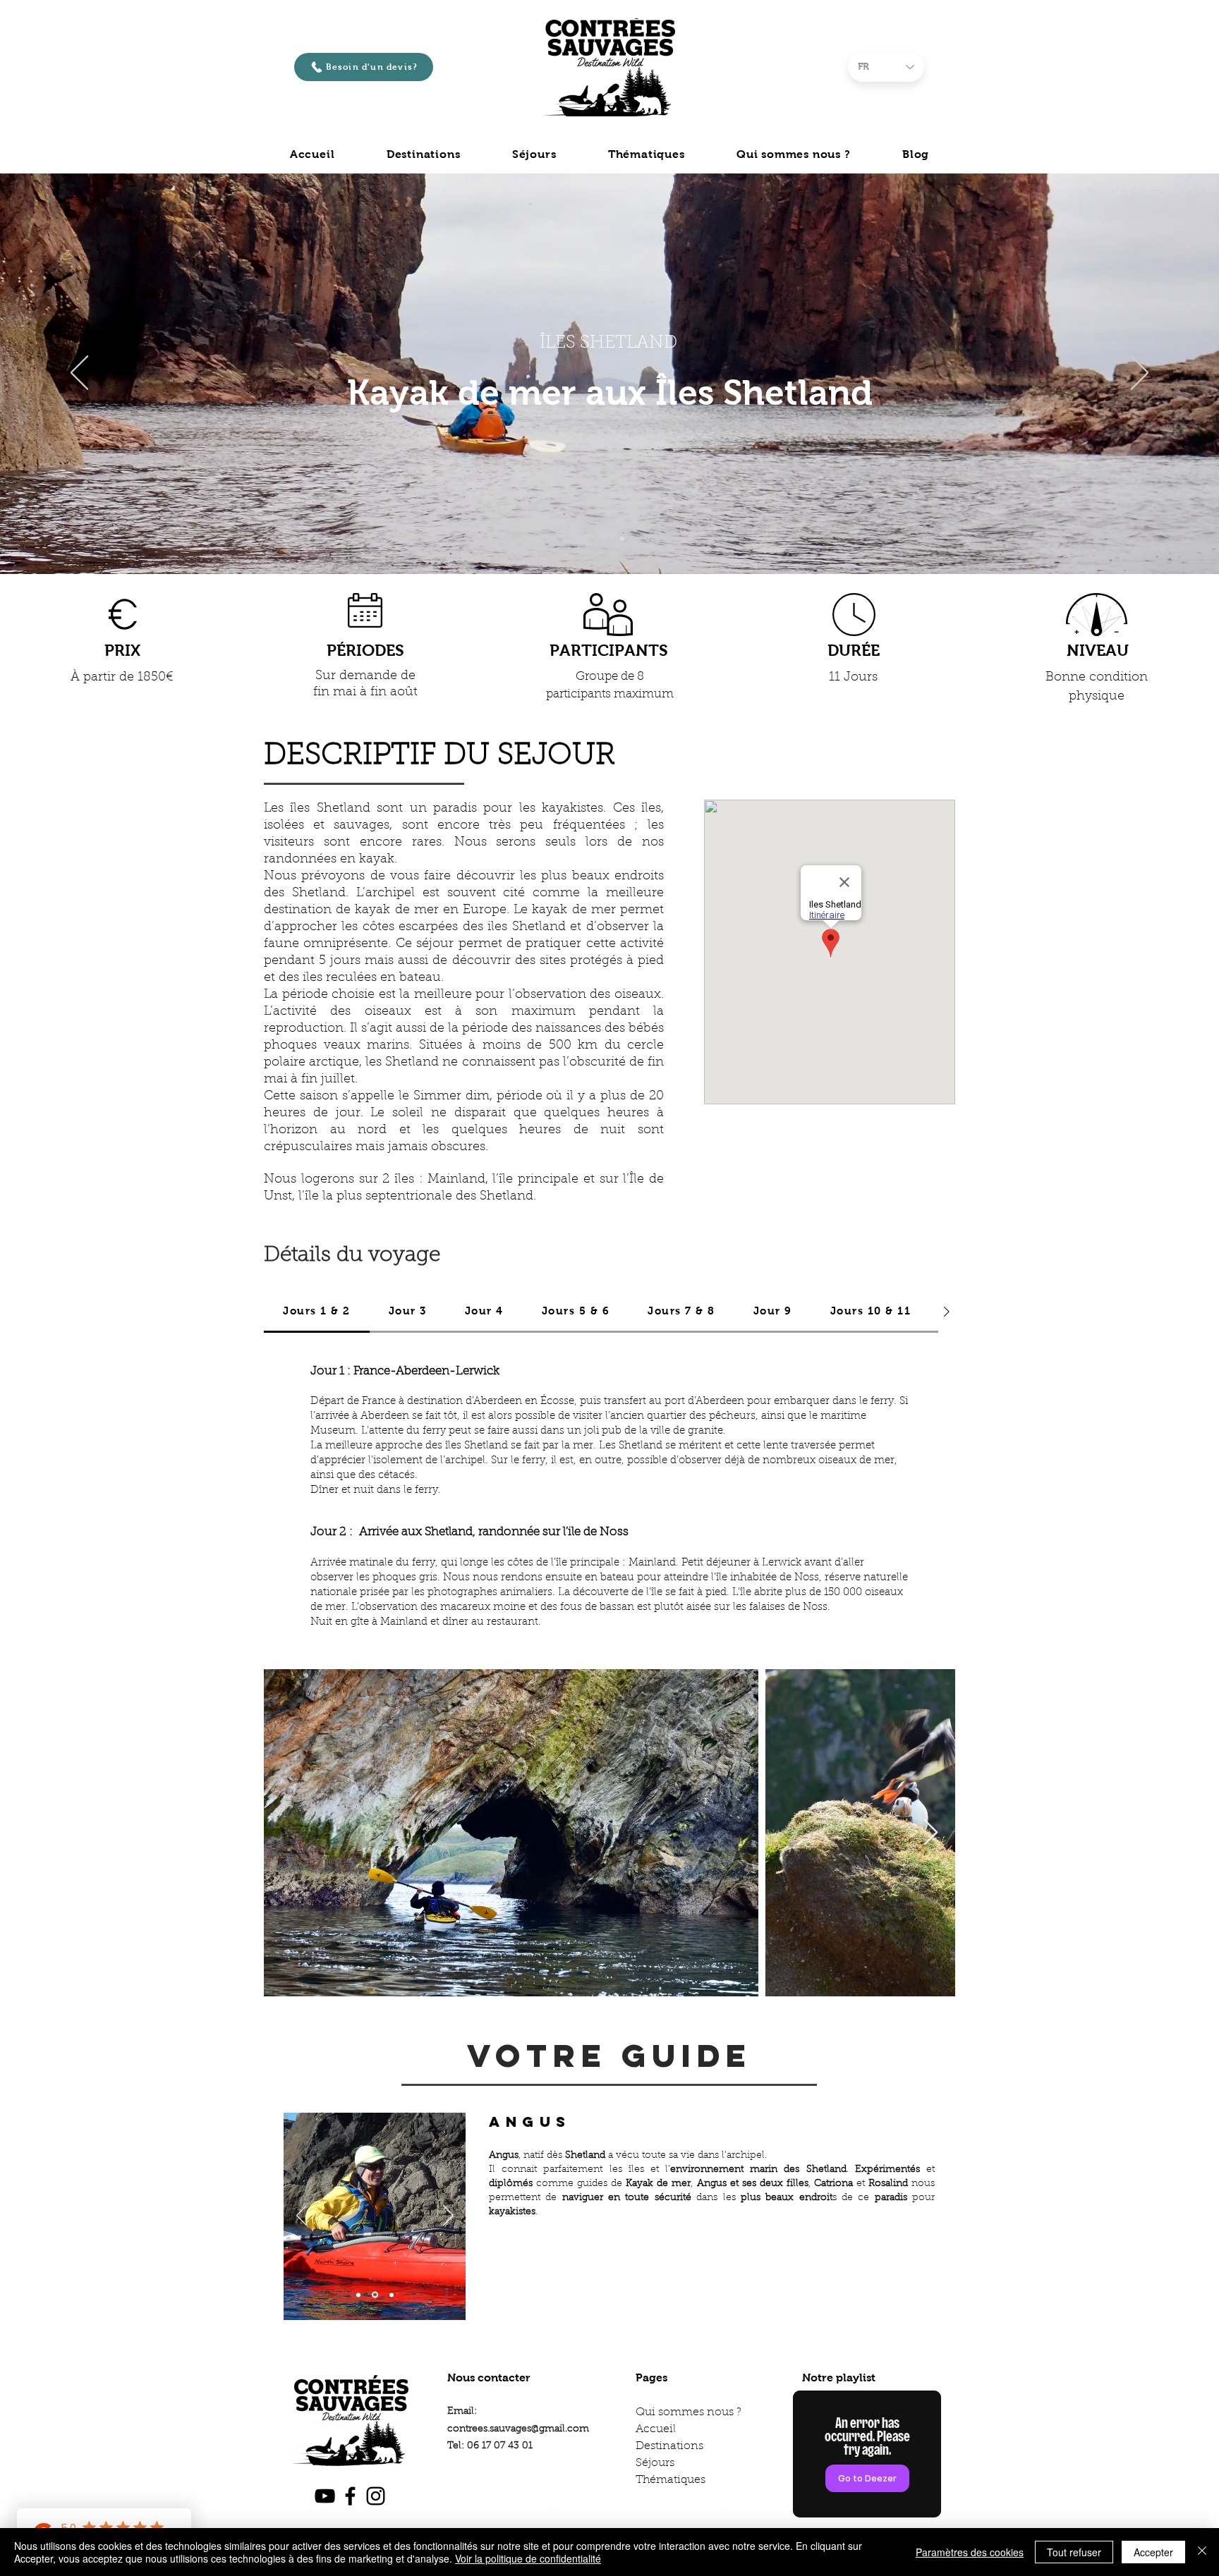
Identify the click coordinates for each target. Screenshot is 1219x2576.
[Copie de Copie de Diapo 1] (622, 539)
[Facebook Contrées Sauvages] (350, 2496)
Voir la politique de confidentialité (528, 2558)
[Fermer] (1202, 2552)
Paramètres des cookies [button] (970, 2552)
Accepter (1153, 2552)
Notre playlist (839, 2377)
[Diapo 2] (374, 2295)
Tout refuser (1074, 2552)
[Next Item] (931, 1833)
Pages (651, 2377)
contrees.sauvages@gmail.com (518, 2429)
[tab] (317, 1312)
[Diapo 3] (390, 2295)
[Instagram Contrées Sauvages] (376, 2496)
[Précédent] (79, 374)
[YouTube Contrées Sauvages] (325, 2496)
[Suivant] (1140, 374)
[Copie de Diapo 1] (609, 539)
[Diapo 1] (597, 539)
